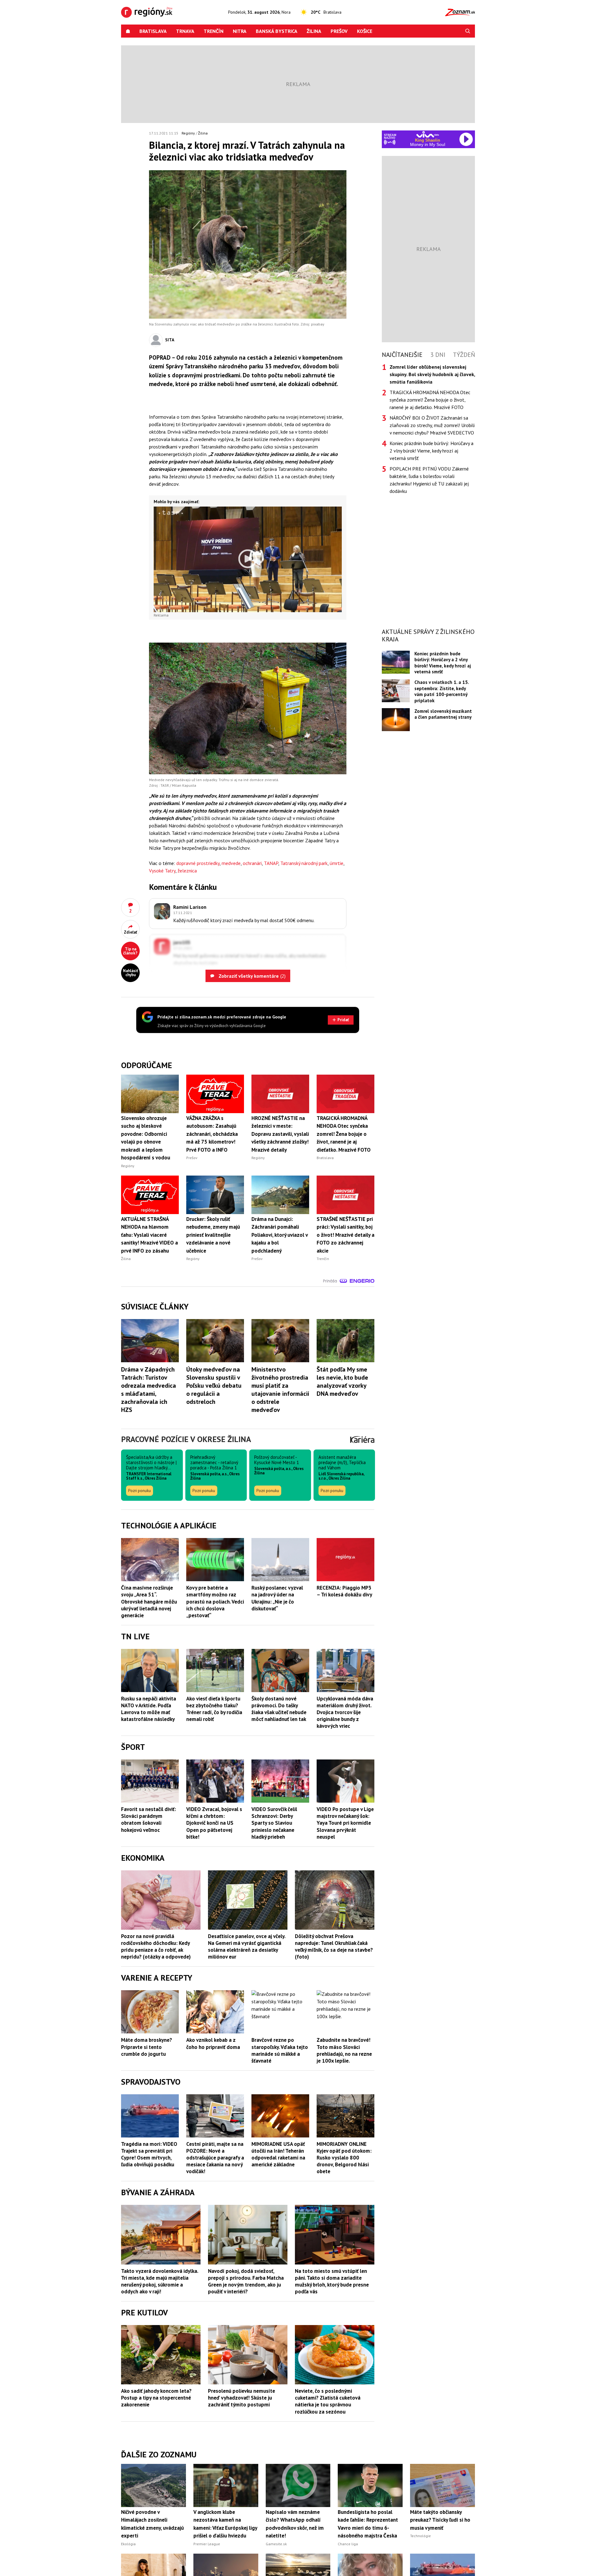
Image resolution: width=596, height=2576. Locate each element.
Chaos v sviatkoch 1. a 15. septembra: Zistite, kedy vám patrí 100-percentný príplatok (442, 691)
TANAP (271, 863)
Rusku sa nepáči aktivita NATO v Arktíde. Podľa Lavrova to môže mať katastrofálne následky (149, 1709)
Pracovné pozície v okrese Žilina (186, 1439)
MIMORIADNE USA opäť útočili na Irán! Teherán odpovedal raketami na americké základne (278, 2154)
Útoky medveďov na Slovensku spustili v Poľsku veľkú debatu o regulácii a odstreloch (214, 1386)
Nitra (240, 31)
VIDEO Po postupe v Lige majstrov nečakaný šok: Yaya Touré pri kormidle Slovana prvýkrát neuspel (345, 1823)
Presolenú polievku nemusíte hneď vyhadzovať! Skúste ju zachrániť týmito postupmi (242, 2398)
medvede (231, 863)
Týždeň (464, 355)
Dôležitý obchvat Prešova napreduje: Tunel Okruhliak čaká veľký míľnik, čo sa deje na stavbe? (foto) (334, 1946)
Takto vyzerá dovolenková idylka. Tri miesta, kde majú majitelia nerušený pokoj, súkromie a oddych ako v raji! (160, 2281)
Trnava (185, 31)
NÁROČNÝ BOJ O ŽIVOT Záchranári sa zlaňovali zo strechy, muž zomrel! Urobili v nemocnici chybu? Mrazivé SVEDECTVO (432, 425)
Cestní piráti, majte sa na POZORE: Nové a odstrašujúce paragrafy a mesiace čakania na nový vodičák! (215, 2158)
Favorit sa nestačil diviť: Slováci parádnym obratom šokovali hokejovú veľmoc (149, 1819)
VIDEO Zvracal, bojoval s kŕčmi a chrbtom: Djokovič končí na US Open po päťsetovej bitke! (214, 1823)
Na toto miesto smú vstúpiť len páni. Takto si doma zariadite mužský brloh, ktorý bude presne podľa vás (332, 2281)
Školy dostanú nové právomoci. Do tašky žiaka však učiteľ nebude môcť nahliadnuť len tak (279, 1709)
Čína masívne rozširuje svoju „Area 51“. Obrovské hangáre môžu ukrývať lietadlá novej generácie (149, 1601)
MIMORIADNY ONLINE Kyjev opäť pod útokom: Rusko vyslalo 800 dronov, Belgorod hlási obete (344, 2158)
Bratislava (153, 31)
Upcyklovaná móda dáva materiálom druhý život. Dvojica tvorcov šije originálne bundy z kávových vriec (345, 1712)
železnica (187, 871)
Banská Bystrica (277, 31)
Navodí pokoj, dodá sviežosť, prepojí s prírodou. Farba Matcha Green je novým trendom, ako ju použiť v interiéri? (246, 2281)
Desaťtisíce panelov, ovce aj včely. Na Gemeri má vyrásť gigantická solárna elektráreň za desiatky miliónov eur (247, 1946)
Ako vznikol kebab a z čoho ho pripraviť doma (213, 2043)
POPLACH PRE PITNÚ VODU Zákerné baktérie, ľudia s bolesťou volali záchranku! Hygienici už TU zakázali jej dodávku (429, 480)
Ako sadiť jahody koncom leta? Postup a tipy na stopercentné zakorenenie (156, 2398)
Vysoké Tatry (162, 871)
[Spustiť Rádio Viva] (428, 134)
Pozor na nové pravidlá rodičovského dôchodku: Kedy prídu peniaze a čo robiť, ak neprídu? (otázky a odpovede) (156, 1946)
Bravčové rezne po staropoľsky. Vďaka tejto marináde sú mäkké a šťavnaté (280, 2050)
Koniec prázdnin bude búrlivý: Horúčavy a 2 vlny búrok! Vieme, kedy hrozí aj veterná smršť (431, 451)
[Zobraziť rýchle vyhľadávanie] (468, 31)
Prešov (339, 31)
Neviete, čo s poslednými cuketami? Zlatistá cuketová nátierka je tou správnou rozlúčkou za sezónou (328, 2401)
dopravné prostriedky (198, 863)
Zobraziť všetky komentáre (251, 976)
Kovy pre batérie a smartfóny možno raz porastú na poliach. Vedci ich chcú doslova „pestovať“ (215, 1601)
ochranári (252, 863)
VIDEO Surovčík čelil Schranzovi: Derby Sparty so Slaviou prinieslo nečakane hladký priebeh (274, 1823)
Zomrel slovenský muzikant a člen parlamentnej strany (443, 714)
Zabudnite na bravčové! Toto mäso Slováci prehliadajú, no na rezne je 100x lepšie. (344, 2050)
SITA (170, 340)
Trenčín (214, 31)
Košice (365, 31)
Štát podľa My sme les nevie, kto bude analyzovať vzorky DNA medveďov (342, 1381)
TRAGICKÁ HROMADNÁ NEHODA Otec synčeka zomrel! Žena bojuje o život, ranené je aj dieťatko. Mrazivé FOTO (430, 400)
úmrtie (336, 863)
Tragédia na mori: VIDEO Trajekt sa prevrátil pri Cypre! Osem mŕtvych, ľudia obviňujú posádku (149, 2154)
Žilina (314, 31)
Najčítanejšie (402, 355)
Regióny (188, 133)
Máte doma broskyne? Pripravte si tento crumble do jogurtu (147, 2047)
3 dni (438, 355)
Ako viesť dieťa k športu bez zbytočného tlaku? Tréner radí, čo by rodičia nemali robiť (214, 1709)
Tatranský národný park (304, 863)
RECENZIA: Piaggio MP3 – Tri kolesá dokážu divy (344, 1591)
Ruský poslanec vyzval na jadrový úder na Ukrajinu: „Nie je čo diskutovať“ (277, 1598)
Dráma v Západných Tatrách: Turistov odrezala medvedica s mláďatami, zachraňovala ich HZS (149, 1390)
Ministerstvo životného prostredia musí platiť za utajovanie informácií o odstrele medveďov (280, 1390)
